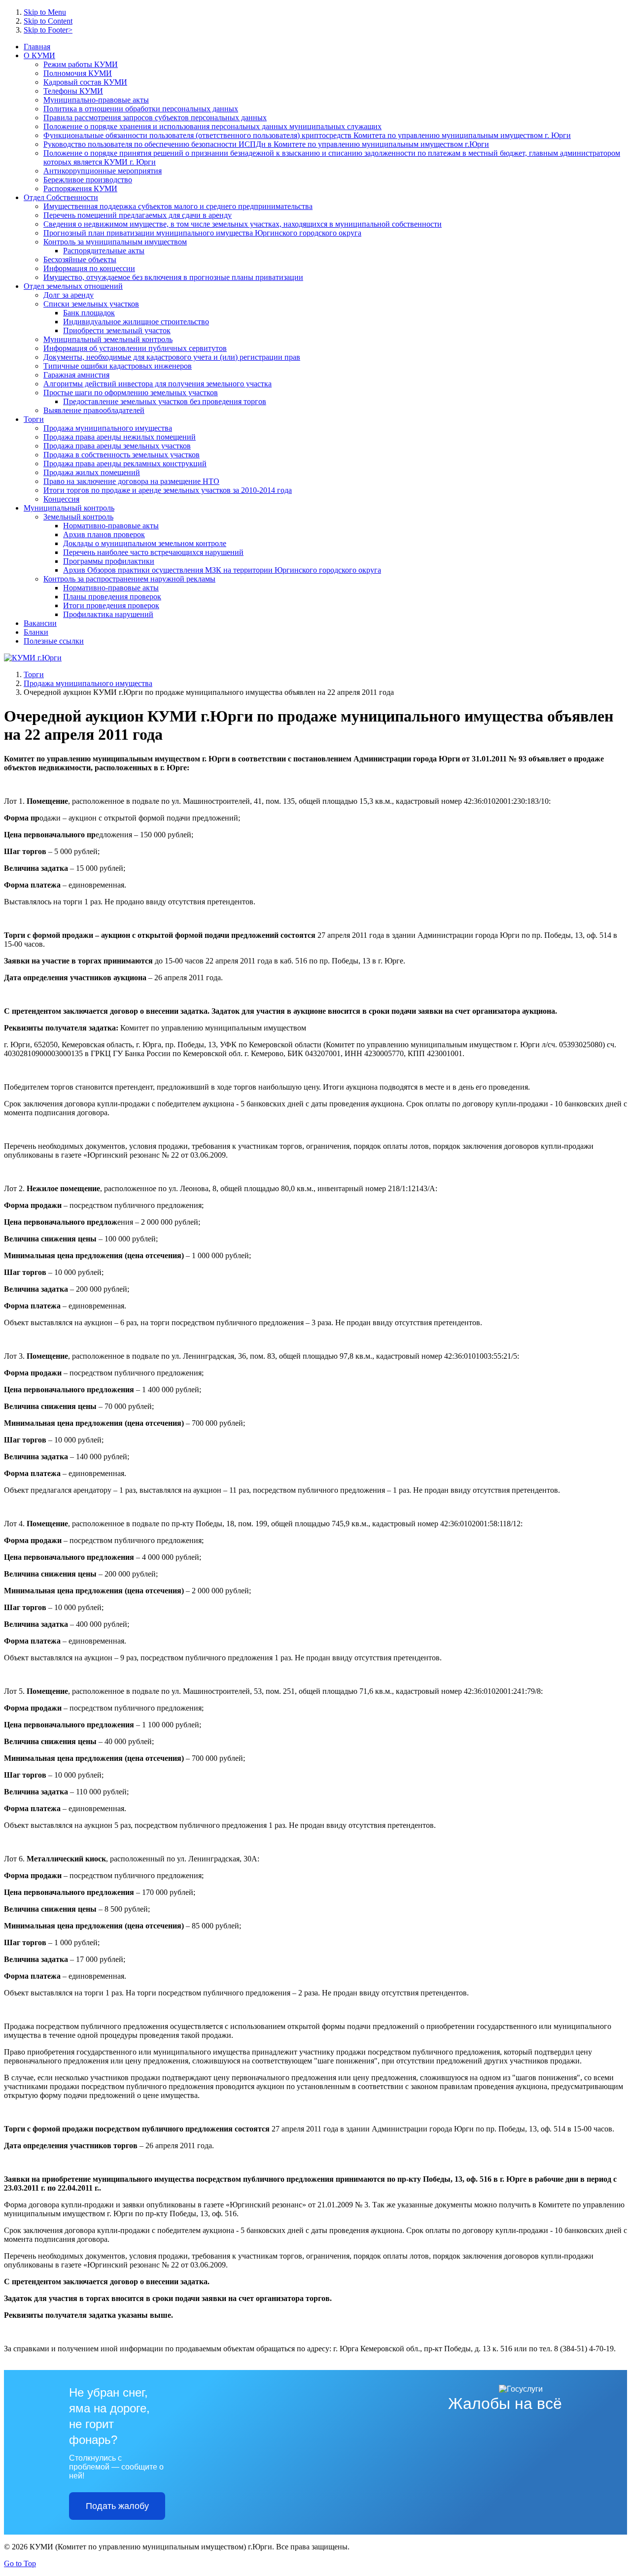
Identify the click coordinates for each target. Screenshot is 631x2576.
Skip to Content (48, 21)
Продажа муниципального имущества (88, 683)
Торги (34, 674)
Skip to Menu (45, 12)
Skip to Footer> (48, 30)
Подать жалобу (117, 2506)
